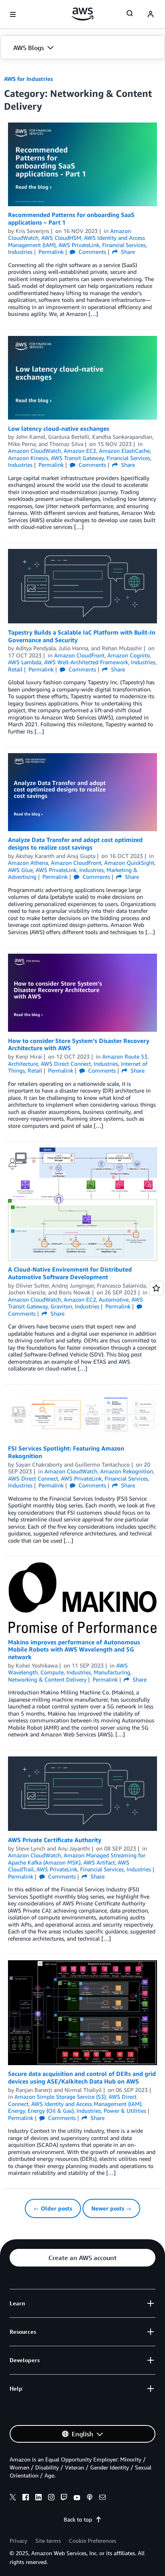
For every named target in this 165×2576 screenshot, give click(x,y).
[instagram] (51, 2498)
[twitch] (64, 2498)
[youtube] (77, 2498)
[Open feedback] (156, 1288)
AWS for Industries (28, 79)
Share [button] (127, 252)
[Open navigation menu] (13, 14)
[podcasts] (90, 2498)
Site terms (48, 2541)
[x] (13, 2498)
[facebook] (26, 2498)
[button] (82, 48)
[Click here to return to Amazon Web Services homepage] (83, 14)
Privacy (18, 2541)
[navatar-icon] (151, 14)
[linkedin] (38, 2498)
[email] (103, 2498)
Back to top (78, 2519)
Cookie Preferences (93, 2541)
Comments (92, 252)
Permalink (51, 252)
